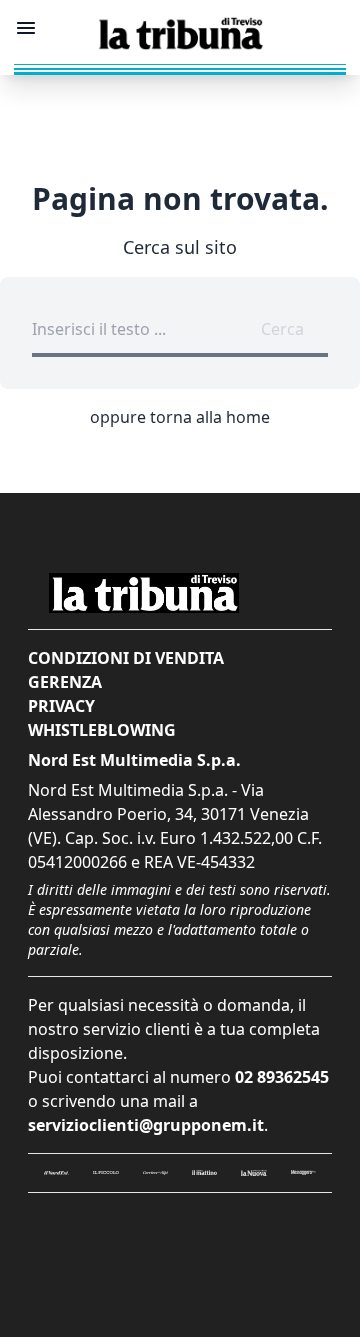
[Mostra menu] (26, 28)
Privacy (61, 706)
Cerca (282, 329)
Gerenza (65, 682)
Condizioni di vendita (126, 658)
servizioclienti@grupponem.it (146, 1125)
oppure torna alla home (180, 417)
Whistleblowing (102, 730)
